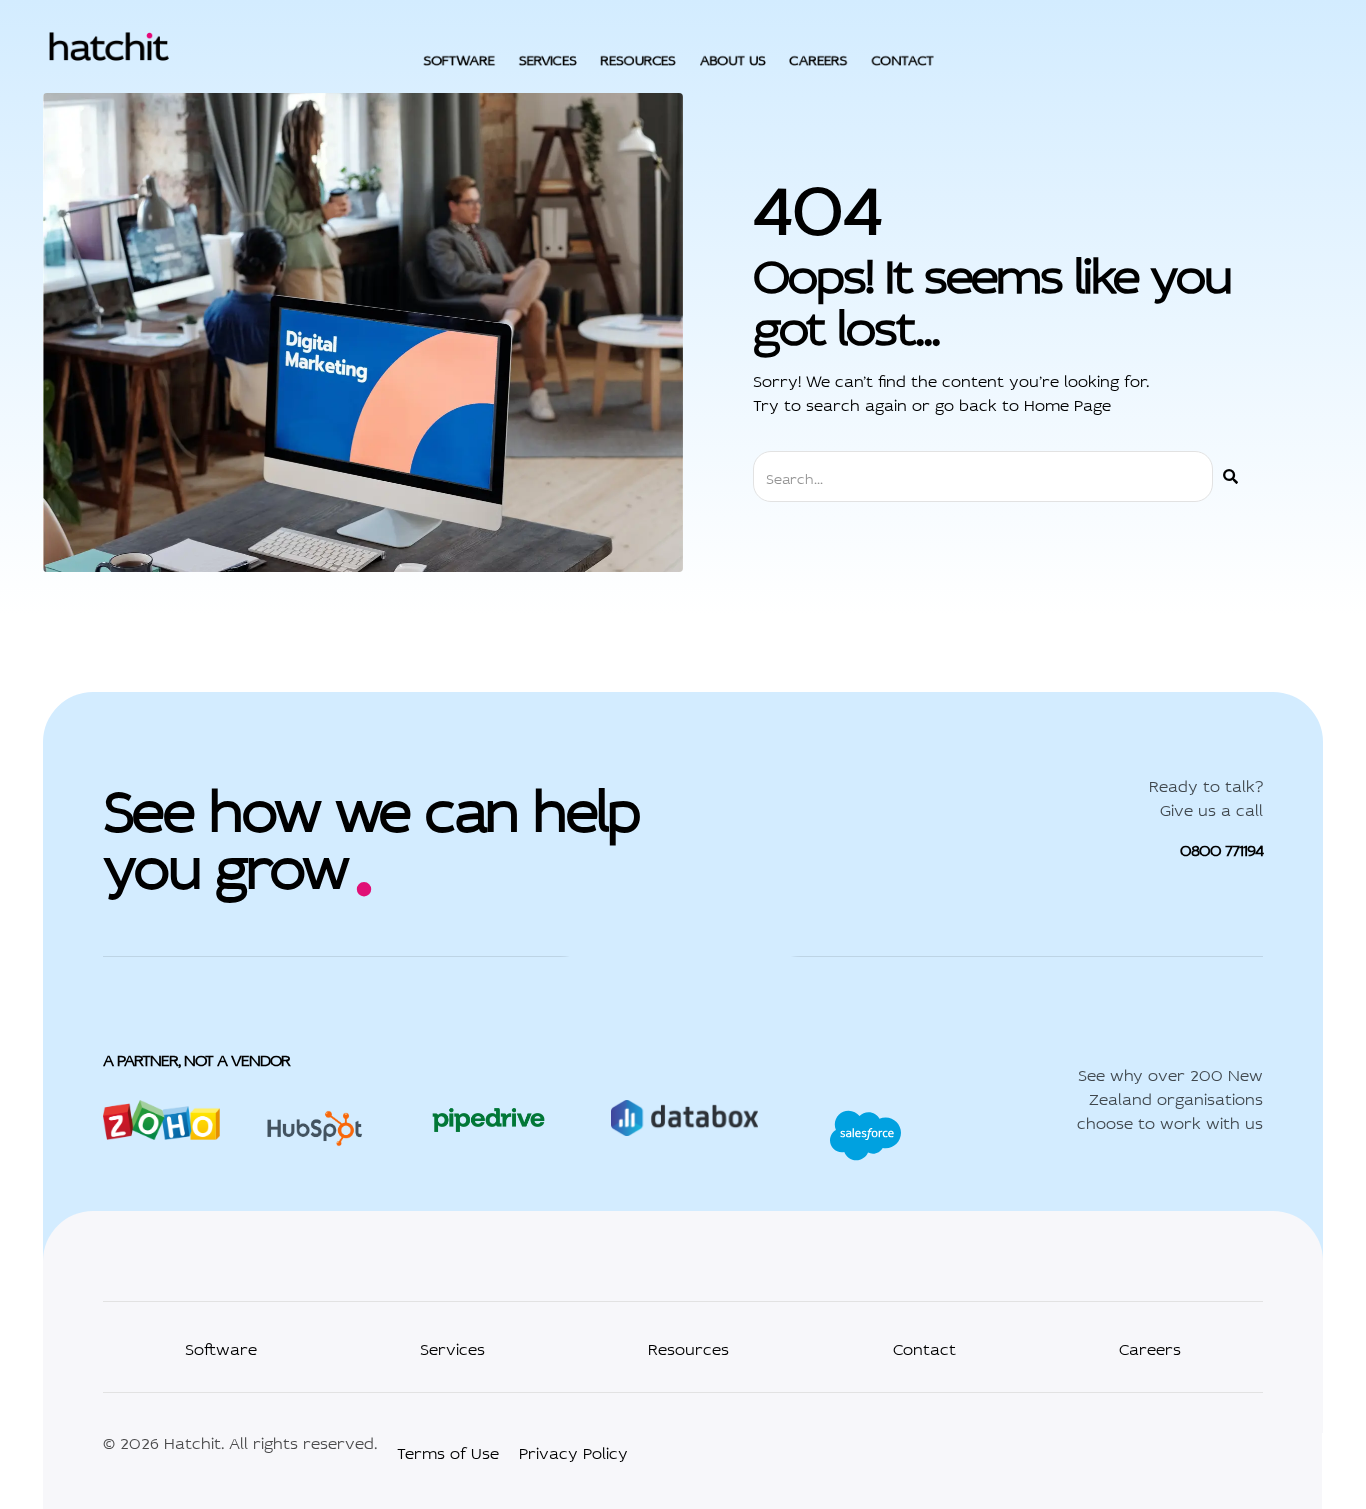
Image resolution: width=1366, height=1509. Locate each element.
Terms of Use (448, 1451)
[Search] (1230, 476)
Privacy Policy (573, 1451)
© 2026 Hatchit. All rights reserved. (240, 1441)
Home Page (1067, 403)
